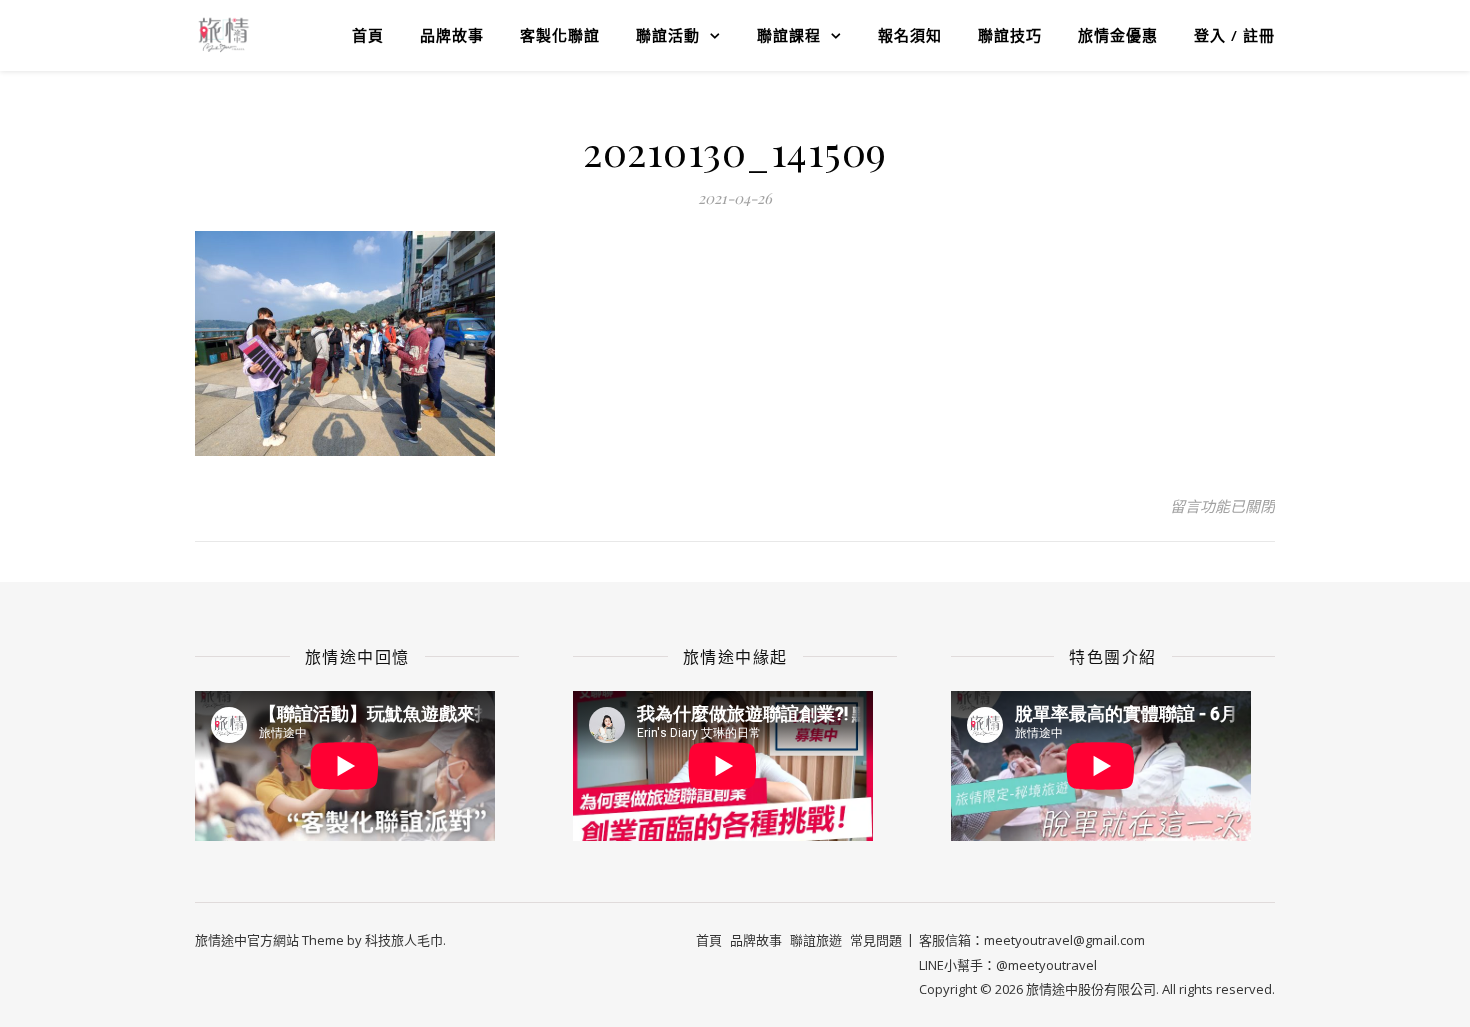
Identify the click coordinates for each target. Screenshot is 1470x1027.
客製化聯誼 (560, 35)
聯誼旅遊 (816, 940)
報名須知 (910, 35)
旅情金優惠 (1118, 35)
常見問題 (876, 940)
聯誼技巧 (1010, 35)
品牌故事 (452, 35)
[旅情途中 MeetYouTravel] (223, 35)
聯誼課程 (789, 35)
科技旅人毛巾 (404, 940)
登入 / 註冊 (1234, 35)
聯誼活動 (668, 35)
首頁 (368, 35)
